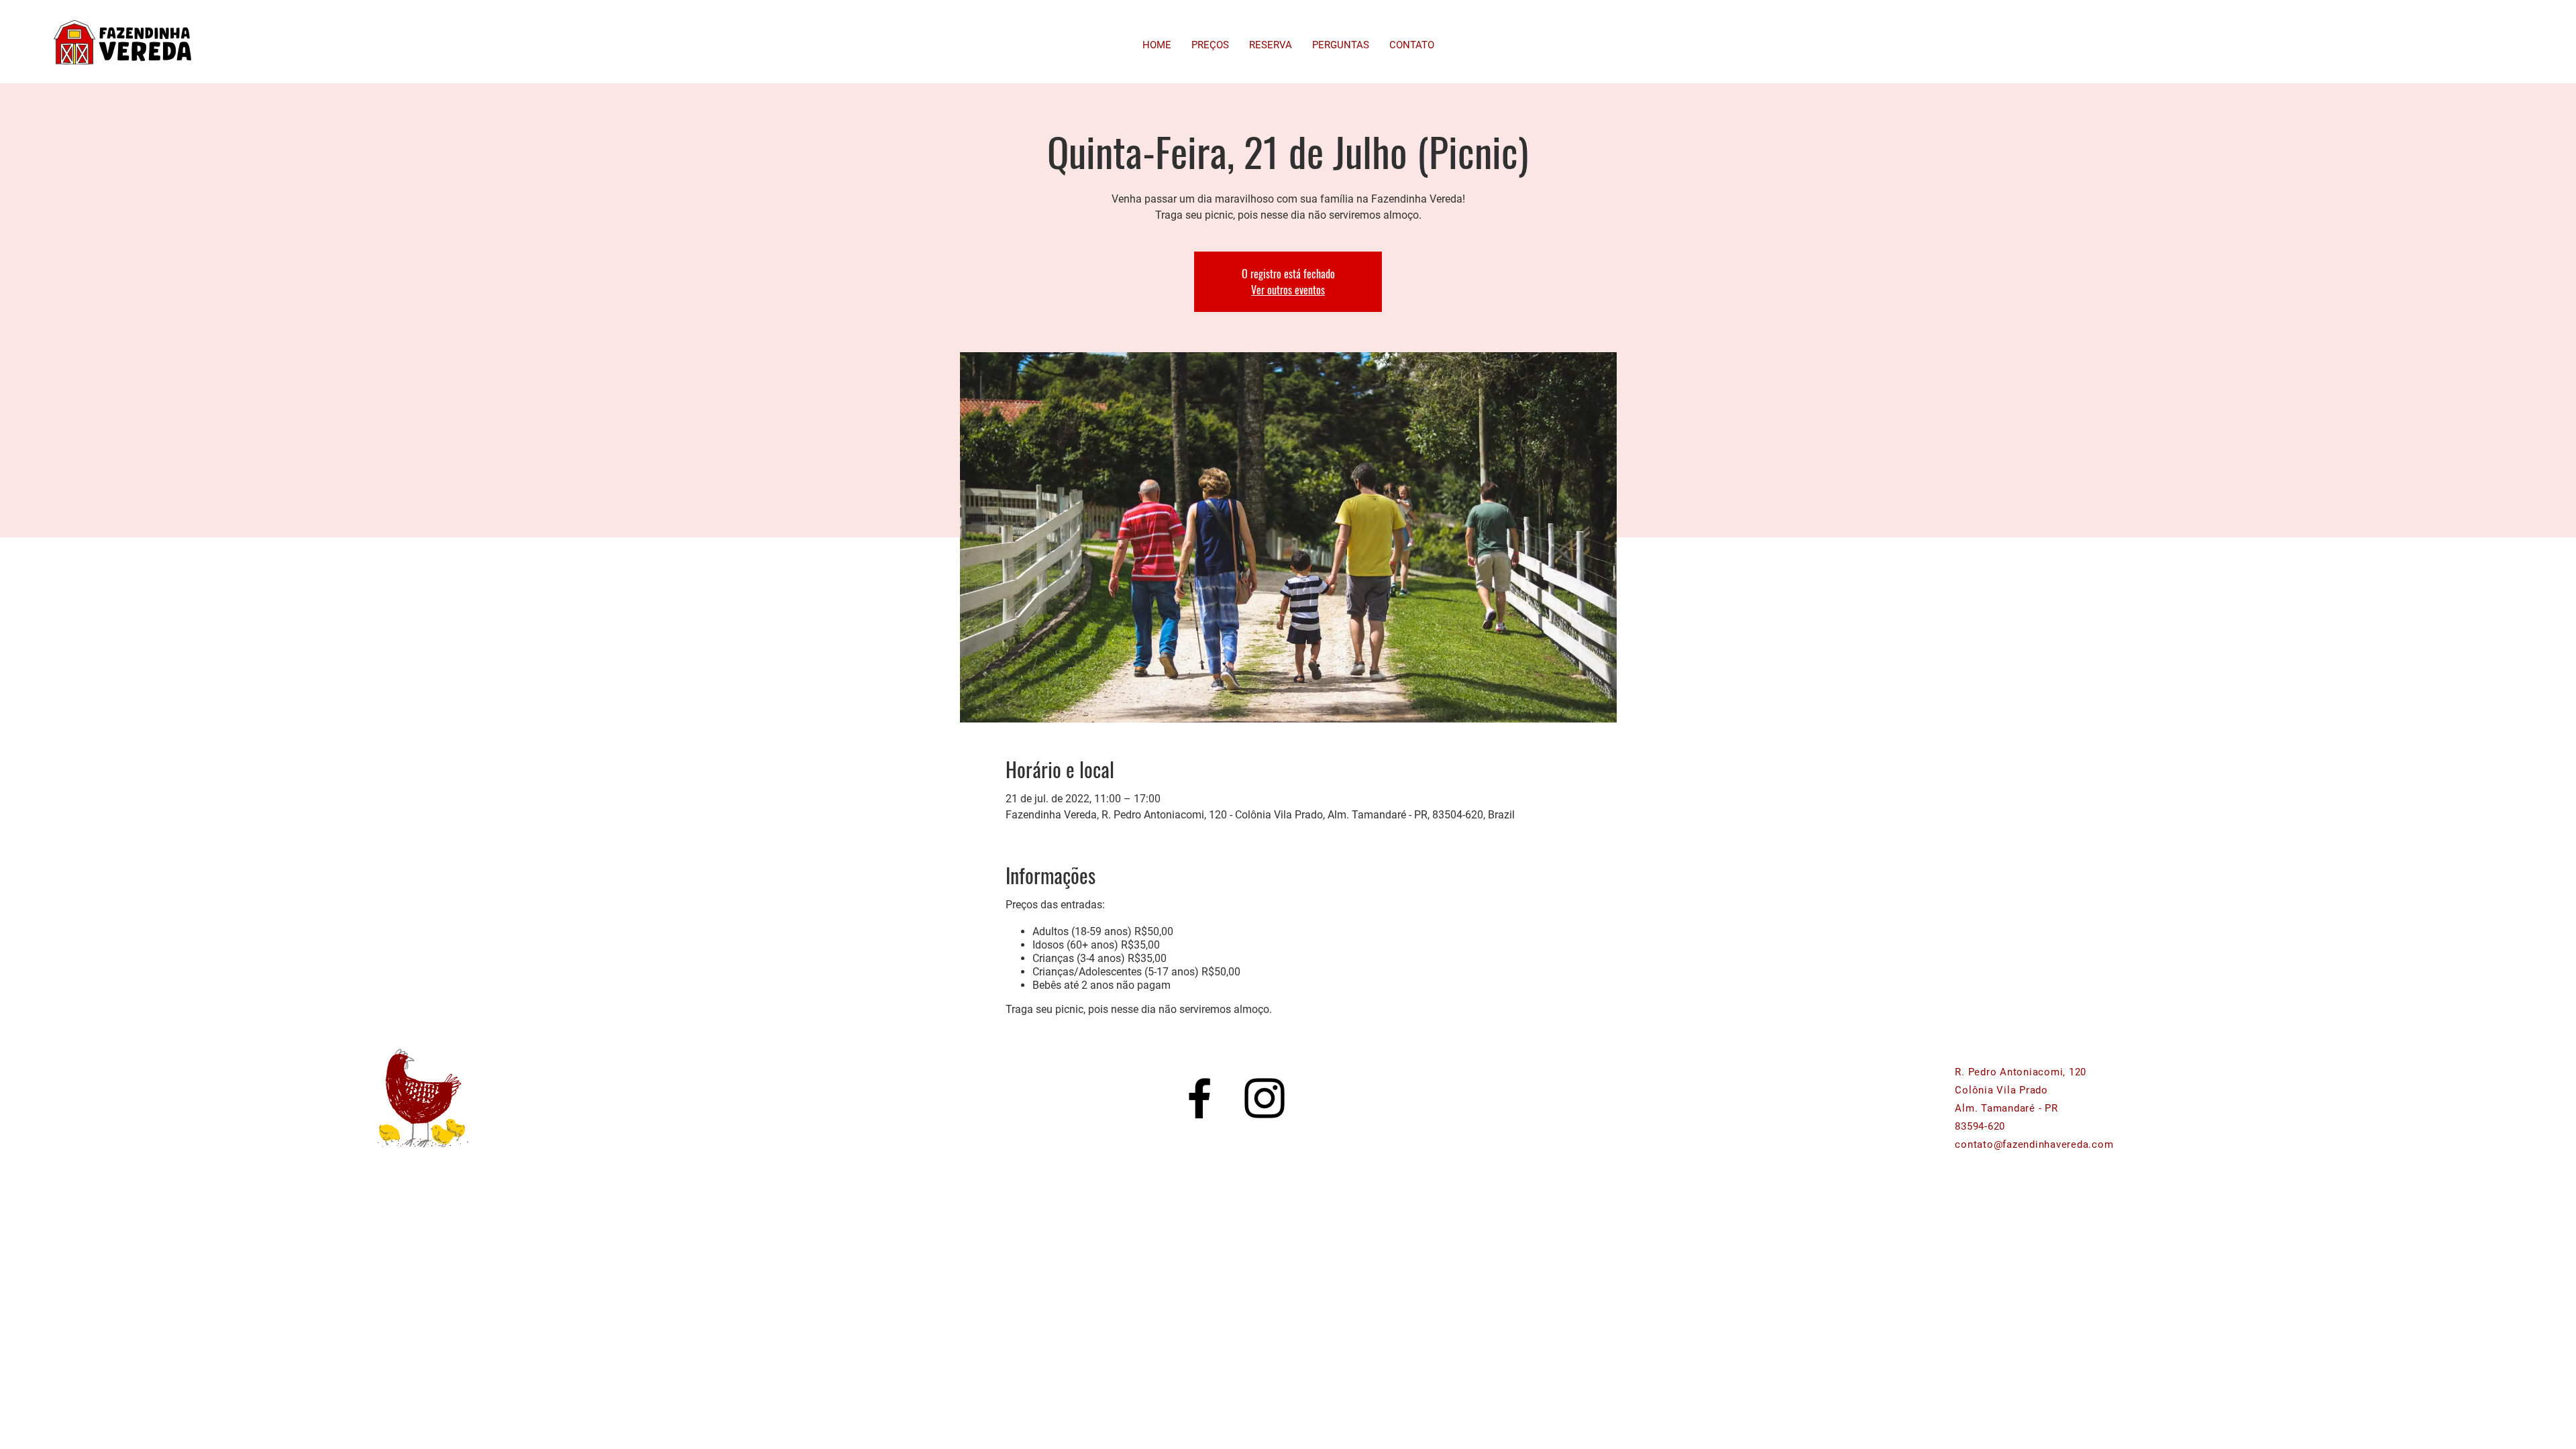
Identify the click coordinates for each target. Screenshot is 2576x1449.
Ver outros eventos (1288, 290)
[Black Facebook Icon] (1199, 1098)
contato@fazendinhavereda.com (2034, 1144)
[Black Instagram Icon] (1265, 1098)
